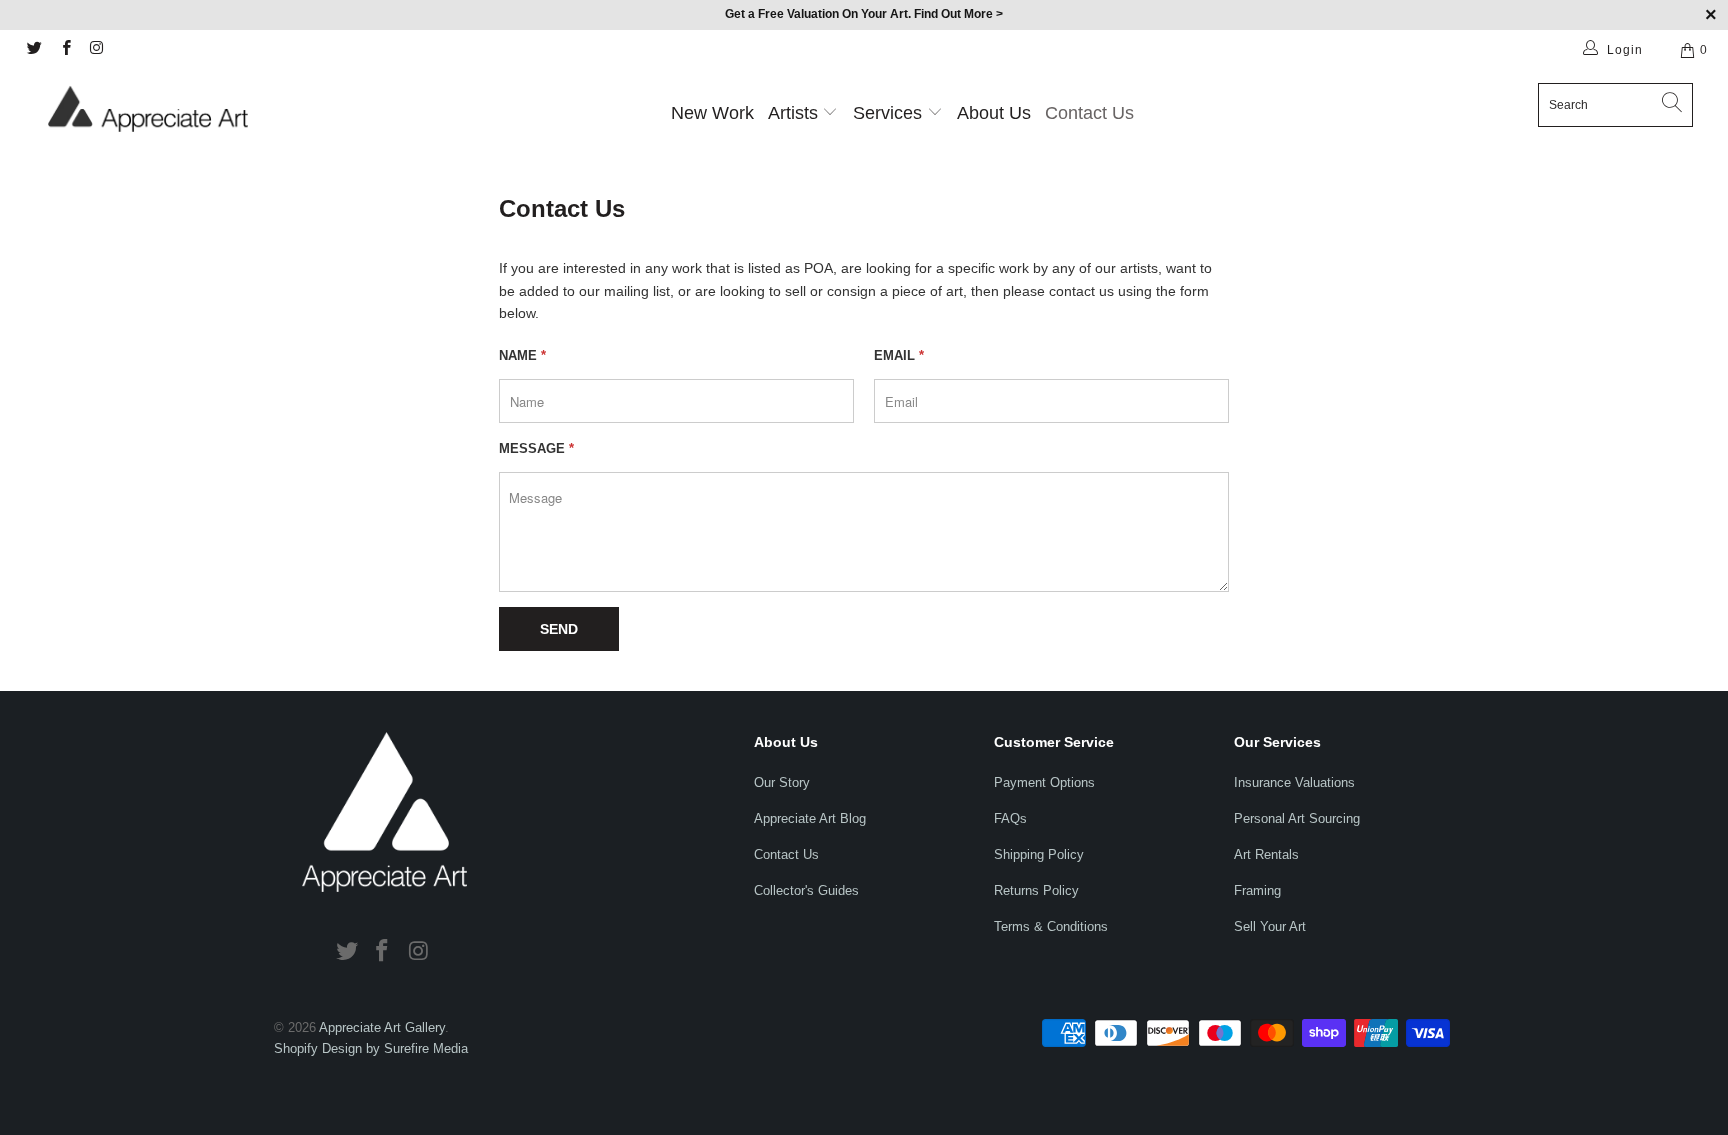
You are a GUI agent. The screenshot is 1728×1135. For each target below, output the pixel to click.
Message (536, 448)
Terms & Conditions (1051, 926)
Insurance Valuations (1294, 782)
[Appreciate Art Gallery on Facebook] (64, 50)
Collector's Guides (806, 890)
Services (890, 113)
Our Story (782, 782)
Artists (793, 113)
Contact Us (1089, 113)
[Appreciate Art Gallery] (148, 108)
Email (899, 355)
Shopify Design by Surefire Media (371, 1048)
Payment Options (1044, 782)
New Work (712, 113)
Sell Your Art (1270, 926)
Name (522, 355)
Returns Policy (1036, 890)
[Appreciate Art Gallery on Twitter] (33, 50)
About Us (994, 113)
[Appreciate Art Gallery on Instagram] (96, 50)
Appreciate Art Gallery (382, 1027)
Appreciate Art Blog (810, 818)
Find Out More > (958, 14)
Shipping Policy (1039, 854)
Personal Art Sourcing (1297, 818)
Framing (1257, 890)
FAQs (1010, 818)
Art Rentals (1266, 854)
